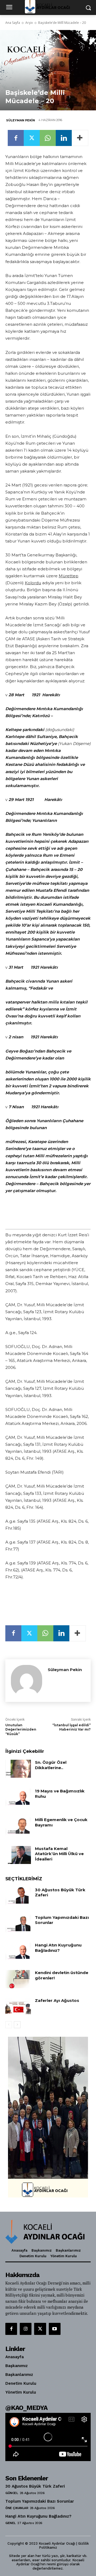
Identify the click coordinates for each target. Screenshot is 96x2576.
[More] (80, 138)
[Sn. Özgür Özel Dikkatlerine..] (18, 1769)
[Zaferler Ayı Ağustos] (18, 2007)
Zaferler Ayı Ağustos (57, 2000)
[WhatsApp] (48, 138)
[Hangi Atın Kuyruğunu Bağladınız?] (18, 1951)
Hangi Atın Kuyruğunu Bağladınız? (58, 1948)
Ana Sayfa (13, 23)
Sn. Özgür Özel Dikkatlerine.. (51, 1765)
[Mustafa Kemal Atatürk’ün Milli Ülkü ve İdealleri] (18, 1855)
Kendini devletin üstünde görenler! (62, 1975)
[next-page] (17, 2025)
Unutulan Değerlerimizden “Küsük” (21, 1730)
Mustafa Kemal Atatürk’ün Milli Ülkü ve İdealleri (59, 1854)
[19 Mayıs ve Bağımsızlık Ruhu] (18, 1797)
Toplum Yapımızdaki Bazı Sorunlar (40, 2501)
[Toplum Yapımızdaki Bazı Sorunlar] (18, 1924)
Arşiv (29, 23)
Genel (11, 2523)
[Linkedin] (64, 138)
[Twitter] (32, 138)
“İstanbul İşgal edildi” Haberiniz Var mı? (71, 1727)
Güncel (12, 2493)
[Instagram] (26, 2329)
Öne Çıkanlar (17, 2508)
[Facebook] (16, 138)
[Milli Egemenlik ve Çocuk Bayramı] (18, 1826)
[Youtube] (55, 2329)
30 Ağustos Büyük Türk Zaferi (35, 2486)
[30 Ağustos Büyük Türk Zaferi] (18, 1896)
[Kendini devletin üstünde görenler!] (18, 1979)
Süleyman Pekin (21, 120)
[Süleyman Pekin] (27, 1681)
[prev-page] (9, 2025)
